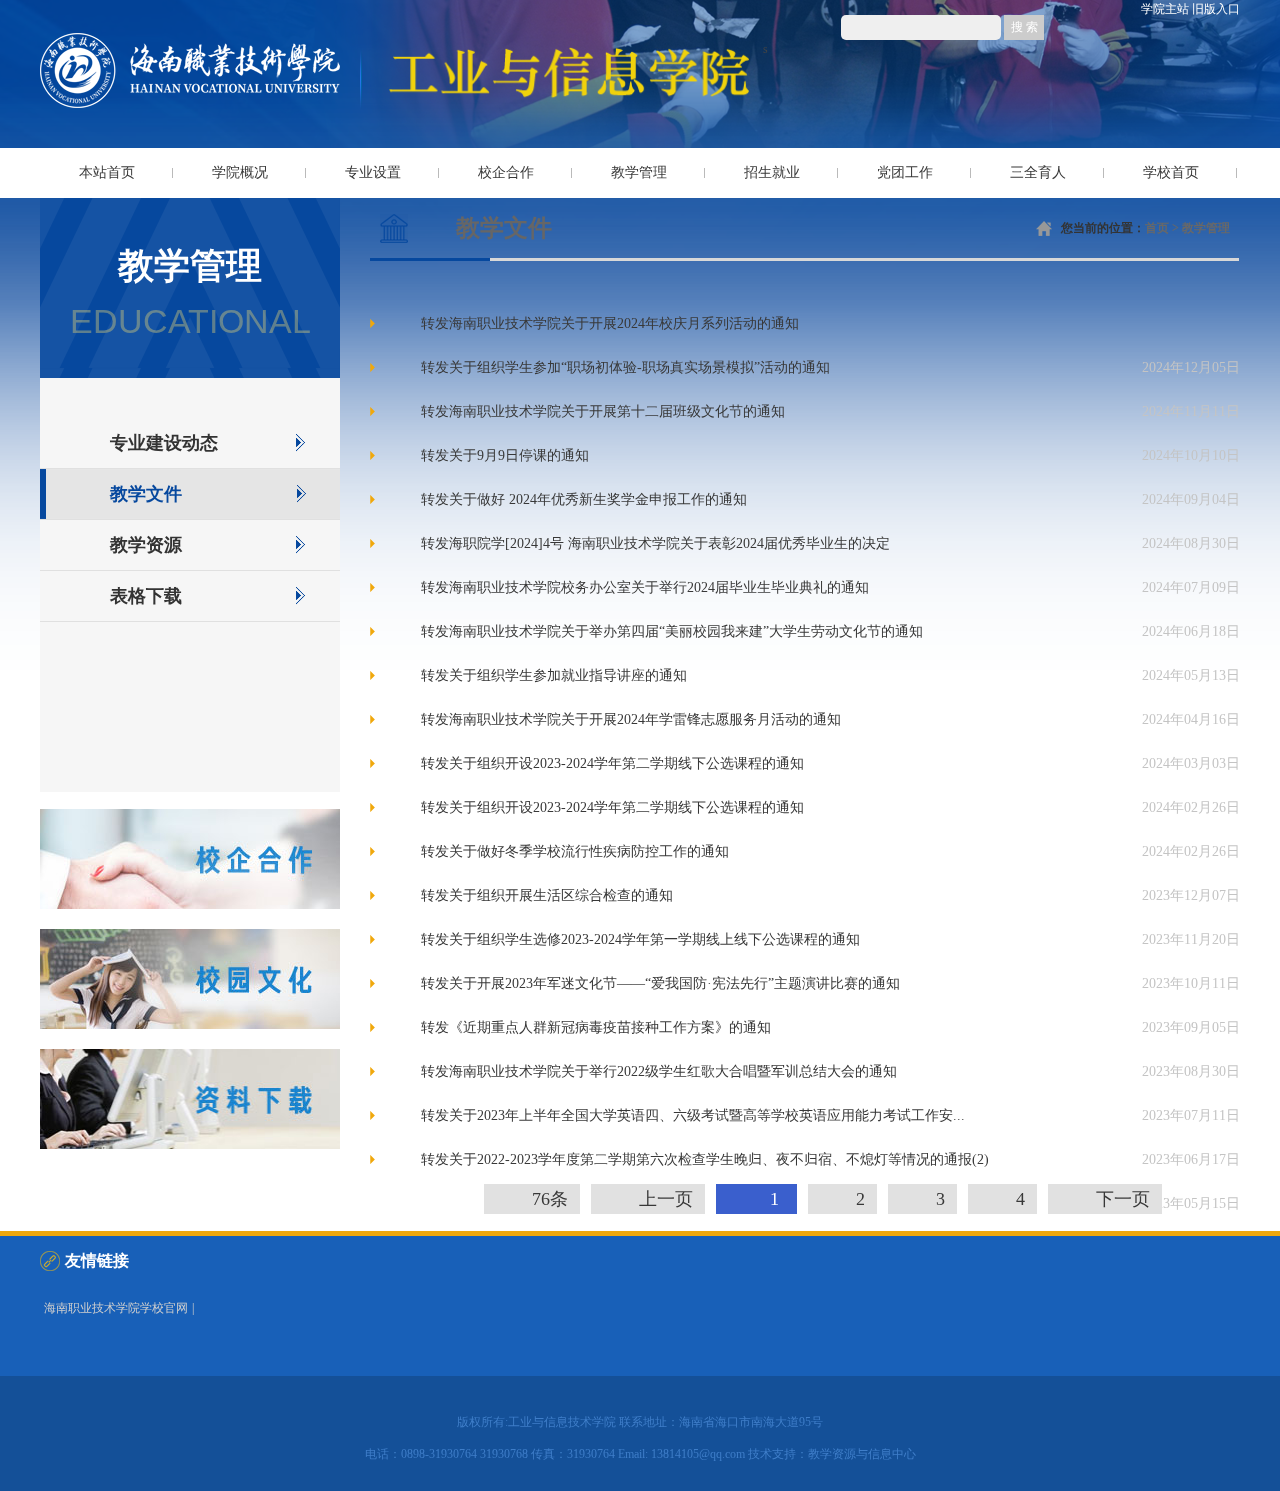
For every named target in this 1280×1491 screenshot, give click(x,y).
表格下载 (146, 596)
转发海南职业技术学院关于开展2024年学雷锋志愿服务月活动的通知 (631, 718)
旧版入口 (1216, 9)
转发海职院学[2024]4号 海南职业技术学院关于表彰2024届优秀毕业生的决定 (655, 542)
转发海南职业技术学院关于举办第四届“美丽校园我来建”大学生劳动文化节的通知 (672, 630)
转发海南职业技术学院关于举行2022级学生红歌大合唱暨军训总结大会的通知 (659, 1070)
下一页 (1123, 1199)
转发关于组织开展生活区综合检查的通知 (547, 894)
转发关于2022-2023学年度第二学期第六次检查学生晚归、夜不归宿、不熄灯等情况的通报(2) (705, 1158)
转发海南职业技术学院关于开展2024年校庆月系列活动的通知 (610, 322)
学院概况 (240, 172)
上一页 (666, 1199)
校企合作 (506, 172)
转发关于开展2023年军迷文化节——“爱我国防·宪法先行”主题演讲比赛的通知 (660, 982)
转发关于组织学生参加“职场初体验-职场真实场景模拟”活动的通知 (625, 366)
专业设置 (373, 172)
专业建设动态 (164, 443)
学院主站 (1165, 9)
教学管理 (639, 172)
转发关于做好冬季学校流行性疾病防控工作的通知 (575, 850)
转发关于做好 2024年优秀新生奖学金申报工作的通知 (584, 498)
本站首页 (107, 172)
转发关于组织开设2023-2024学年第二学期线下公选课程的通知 (612, 762)
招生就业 (772, 172)
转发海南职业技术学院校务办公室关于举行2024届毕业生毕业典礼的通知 (645, 586)
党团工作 (905, 172)
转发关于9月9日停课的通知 (505, 454)
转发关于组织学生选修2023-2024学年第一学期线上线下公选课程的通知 (640, 938)
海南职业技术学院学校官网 (116, 1308)
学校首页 (1171, 172)
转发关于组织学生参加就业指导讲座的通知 (554, 674)
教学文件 (146, 494)
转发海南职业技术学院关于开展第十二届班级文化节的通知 (603, 410)
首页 (1157, 228)
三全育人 (1038, 172)
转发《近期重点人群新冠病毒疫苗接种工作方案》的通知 (596, 1026)
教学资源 (146, 545)
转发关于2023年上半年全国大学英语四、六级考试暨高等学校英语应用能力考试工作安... (693, 1114)
